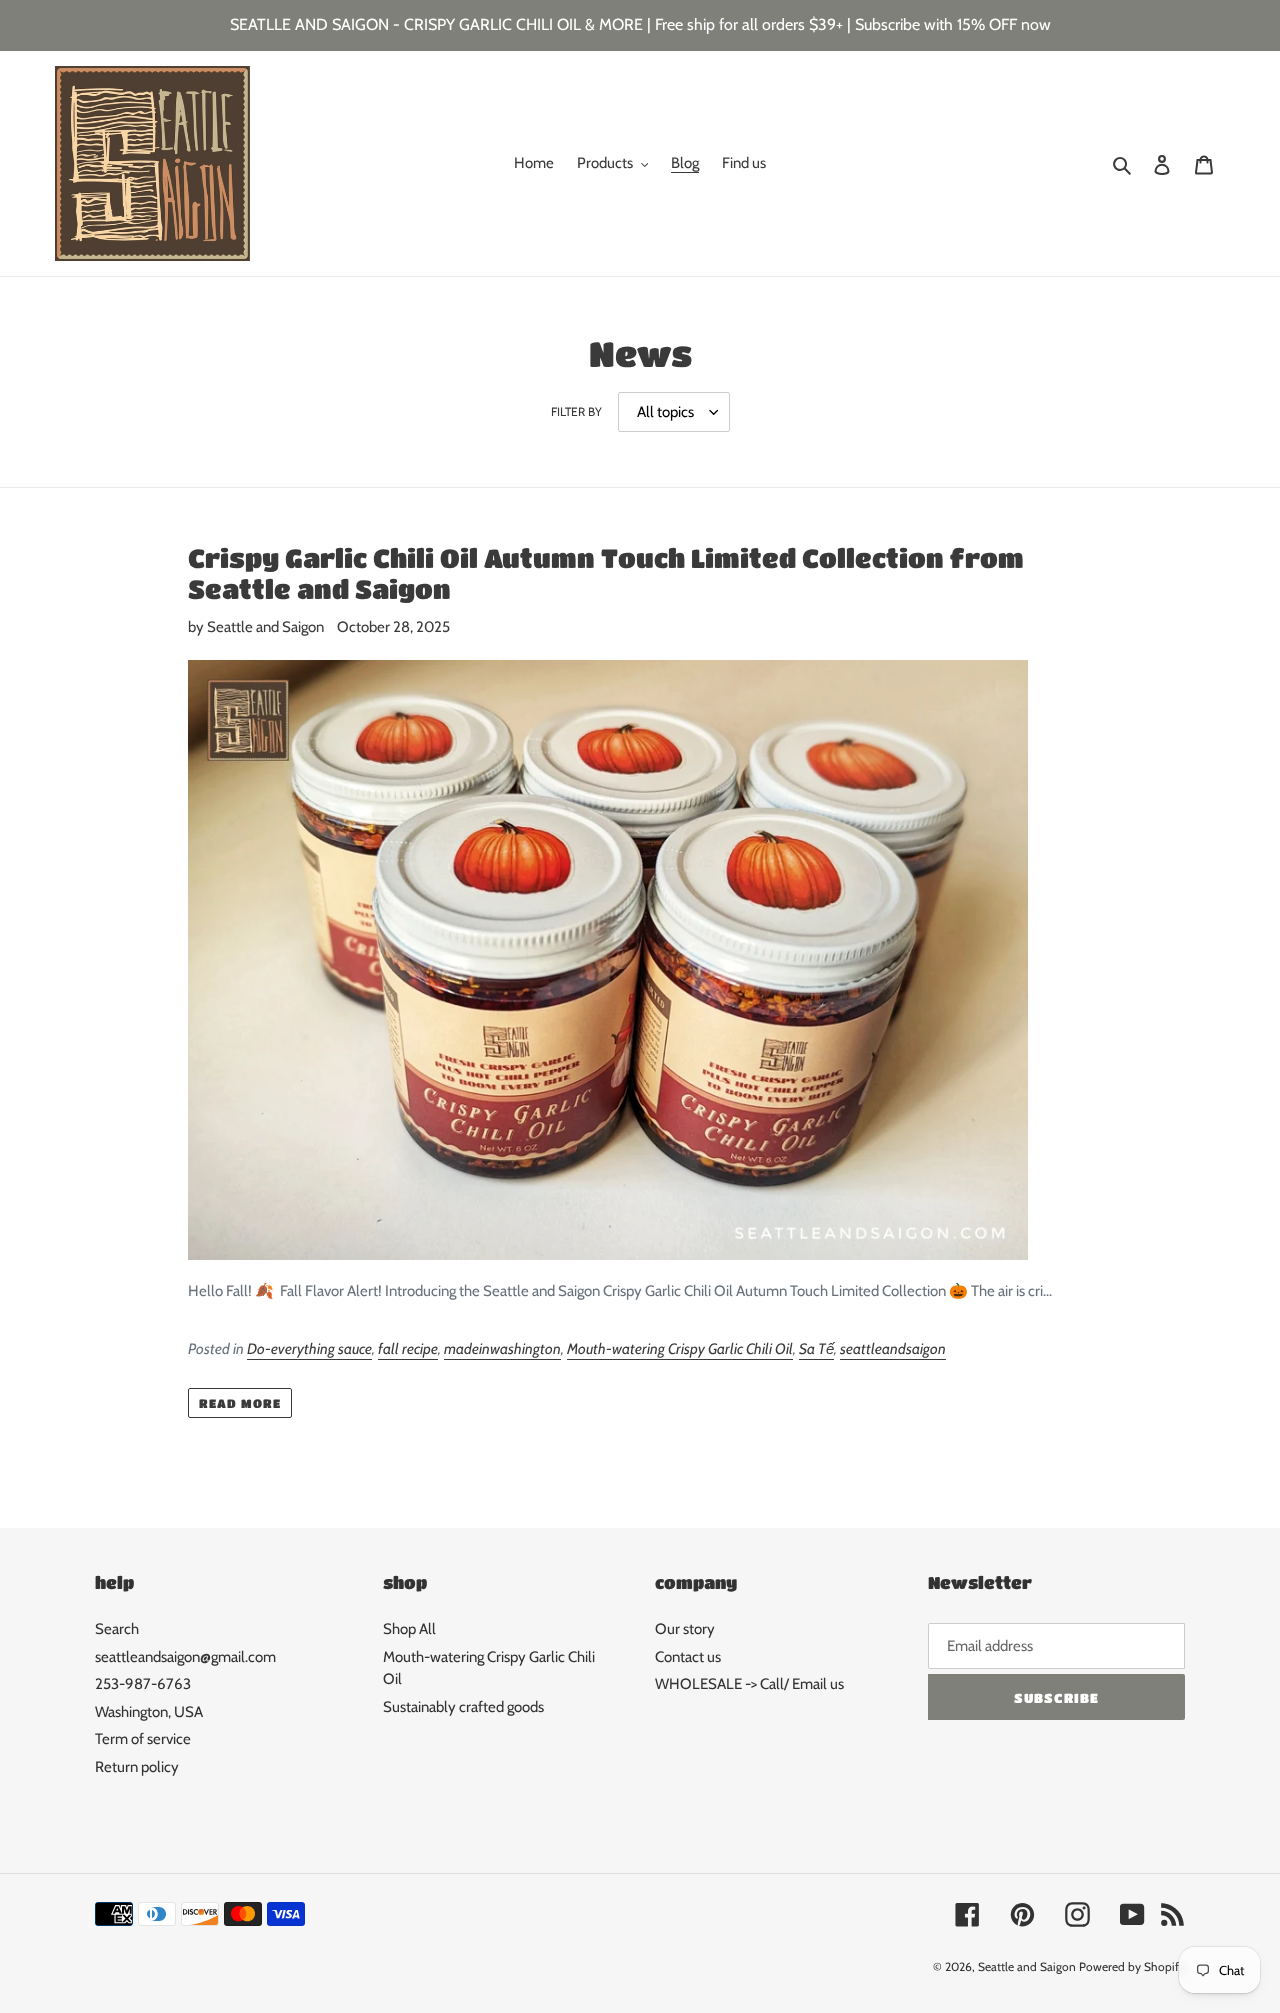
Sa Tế (816, 1349)
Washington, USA (149, 1712)
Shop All (409, 1629)
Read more (240, 1403)
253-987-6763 (143, 1684)
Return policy (137, 1767)
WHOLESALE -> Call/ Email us (749, 1684)
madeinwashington (502, 1349)
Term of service (143, 1739)
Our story (685, 1629)
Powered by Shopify (1132, 1966)
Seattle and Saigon (1027, 1966)
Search (117, 1629)
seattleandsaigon (893, 1349)
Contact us (688, 1657)
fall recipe (408, 1349)
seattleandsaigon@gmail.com (185, 1657)
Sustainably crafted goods (463, 1707)
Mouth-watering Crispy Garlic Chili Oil (680, 1349)
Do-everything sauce (309, 1349)
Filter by (576, 411)
